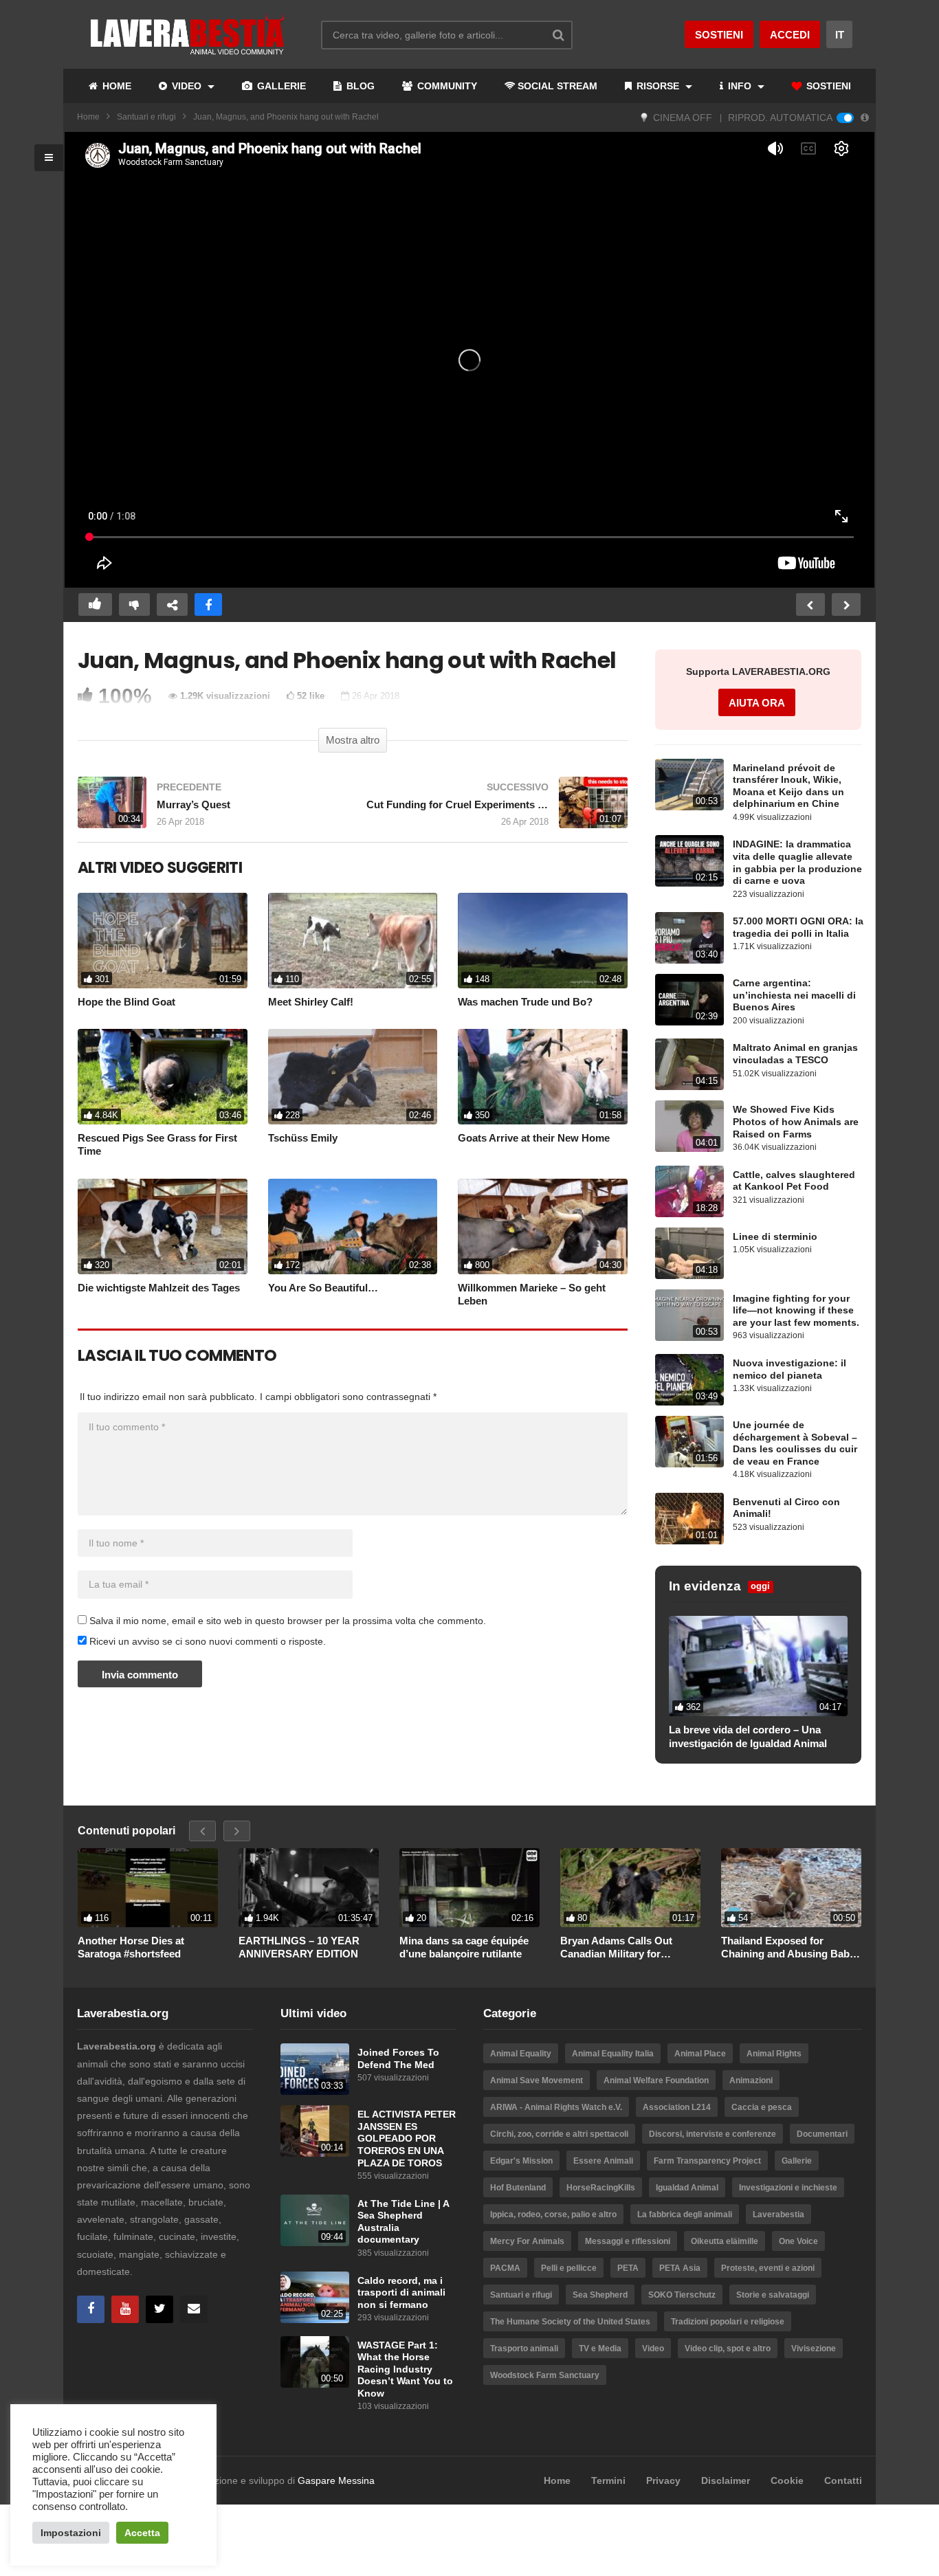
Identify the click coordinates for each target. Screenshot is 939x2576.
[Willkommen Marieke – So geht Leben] (543, 1226)
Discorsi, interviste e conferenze (712, 2134)
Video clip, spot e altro (728, 2349)
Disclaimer (726, 2480)
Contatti (843, 2480)
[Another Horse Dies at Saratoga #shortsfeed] (148, 1887)
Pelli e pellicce (569, 2268)
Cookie (787, 2480)
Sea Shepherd (600, 2295)
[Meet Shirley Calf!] (353, 941)
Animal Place (700, 2054)
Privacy (663, 2480)
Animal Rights (774, 2054)
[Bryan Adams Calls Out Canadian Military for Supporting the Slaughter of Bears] (630, 1887)
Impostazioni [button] (71, 2533)
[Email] (194, 2309)
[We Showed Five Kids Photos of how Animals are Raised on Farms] (689, 1126)
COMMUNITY (446, 86)
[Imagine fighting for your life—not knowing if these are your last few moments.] (689, 1315)
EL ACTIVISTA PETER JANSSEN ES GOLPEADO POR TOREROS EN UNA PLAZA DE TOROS (407, 2139)
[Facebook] (91, 2309)
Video (653, 2349)
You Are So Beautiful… (323, 1288)
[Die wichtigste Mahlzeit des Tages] (163, 1226)
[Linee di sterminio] (689, 1253)
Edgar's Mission (521, 2161)
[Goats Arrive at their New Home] (543, 1077)
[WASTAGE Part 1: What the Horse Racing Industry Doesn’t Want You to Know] (315, 2362)
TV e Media (600, 2349)
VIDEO (187, 86)
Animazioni (751, 2080)
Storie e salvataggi (773, 2295)
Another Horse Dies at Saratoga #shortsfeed (131, 1947)
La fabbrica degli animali (685, 2214)
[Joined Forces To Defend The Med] (315, 2069)
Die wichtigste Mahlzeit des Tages (159, 1288)
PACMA (505, 2268)
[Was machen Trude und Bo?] (543, 941)
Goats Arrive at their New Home (534, 1138)
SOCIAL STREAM (557, 86)
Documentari (822, 2134)
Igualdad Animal (687, 2188)
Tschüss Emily (303, 1138)
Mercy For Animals (527, 2241)
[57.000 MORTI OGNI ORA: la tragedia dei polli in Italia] (689, 938)
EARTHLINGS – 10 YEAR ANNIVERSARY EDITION (299, 1947)
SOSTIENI (827, 86)
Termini (608, 2480)
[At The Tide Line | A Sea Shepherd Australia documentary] (315, 2220)
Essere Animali (603, 2161)
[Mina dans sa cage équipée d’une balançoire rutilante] (469, 1887)
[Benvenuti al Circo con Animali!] (689, 1519)
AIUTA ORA (757, 703)
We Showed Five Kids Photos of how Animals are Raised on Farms (796, 1122)
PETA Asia (680, 2268)
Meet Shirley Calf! (311, 1002)
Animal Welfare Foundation (656, 2080)
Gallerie (797, 2161)
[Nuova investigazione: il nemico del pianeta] (689, 1380)
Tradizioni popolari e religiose (728, 2322)
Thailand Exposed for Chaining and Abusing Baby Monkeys (788, 1948)
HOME (115, 86)
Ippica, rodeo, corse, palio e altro (553, 2214)
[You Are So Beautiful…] (353, 1226)
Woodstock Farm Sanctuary (545, 2375)
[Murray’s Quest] (208, 809)
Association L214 (677, 2107)
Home (88, 117)
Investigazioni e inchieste (788, 2188)
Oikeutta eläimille (725, 2241)
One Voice (798, 2241)
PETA (628, 2268)
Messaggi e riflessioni (628, 2241)
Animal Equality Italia (613, 2054)
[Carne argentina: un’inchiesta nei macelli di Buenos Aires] (689, 1000)
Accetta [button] (142, 2533)
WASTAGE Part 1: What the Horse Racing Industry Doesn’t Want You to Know (405, 2369)
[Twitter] (159, 2309)
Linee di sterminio (775, 1237)
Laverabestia (778, 2214)
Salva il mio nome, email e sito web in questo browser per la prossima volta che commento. (288, 1621)
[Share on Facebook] (208, 604)
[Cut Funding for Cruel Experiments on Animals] (497, 809)
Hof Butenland (518, 2188)
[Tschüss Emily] (353, 1077)
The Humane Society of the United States (570, 2322)
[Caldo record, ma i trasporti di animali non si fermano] (315, 2297)
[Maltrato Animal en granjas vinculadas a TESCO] (689, 1064)
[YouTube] (125, 2309)
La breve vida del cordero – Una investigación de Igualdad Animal (748, 1736)
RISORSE (658, 86)
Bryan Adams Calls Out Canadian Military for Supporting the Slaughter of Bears (627, 1948)
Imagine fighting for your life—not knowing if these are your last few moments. (796, 1311)
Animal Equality (521, 2054)
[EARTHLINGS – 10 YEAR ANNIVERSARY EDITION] (309, 1887)
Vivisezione (814, 2349)
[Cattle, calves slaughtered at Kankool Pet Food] (689, 1191)
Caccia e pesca (762, 2107)
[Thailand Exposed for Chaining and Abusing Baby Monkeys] (791, 1887)
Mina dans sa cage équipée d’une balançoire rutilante (464, 1947)
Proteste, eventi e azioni (768, 2268)
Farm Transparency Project (707, 2161)
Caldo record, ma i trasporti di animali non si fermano (401, 2293)
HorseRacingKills (601, 2188)
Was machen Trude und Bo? (525, 1002)
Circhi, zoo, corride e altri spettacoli (559, 2134)
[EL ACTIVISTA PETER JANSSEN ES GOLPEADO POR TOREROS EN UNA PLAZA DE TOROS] (315, 2131)
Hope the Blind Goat (126, 1002)
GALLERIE (280, 86)
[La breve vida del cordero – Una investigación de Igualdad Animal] (758, 1666)
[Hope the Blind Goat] (163, 941)
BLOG (359, 86)
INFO (740, 86)
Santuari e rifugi (146, 117)
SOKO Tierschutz (682, 2295)
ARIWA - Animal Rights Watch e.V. (556, 2107)
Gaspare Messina (336, 2480)
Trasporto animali (524, 2349)
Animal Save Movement (537, 2080)
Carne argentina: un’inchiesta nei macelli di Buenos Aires (794, 995)
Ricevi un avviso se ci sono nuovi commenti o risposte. (206, 1641)
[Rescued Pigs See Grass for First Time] (163, 1077)
